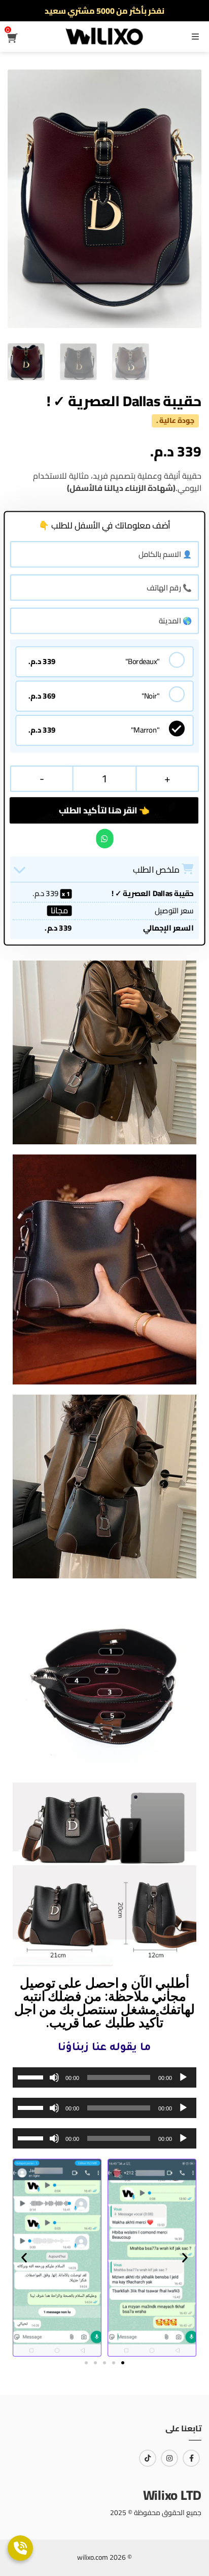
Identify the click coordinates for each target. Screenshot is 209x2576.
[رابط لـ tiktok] (148, 2458)
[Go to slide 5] (123, 2363)
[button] (24, 2258)
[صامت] (54, 2077)
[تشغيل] (183, 2077)
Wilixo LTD (172, 2495)
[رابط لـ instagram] (169, 2458)
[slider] (32, 2076)
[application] (104, 2077)
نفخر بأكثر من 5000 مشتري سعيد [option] (104, 11)
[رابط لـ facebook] (191, 2458)
